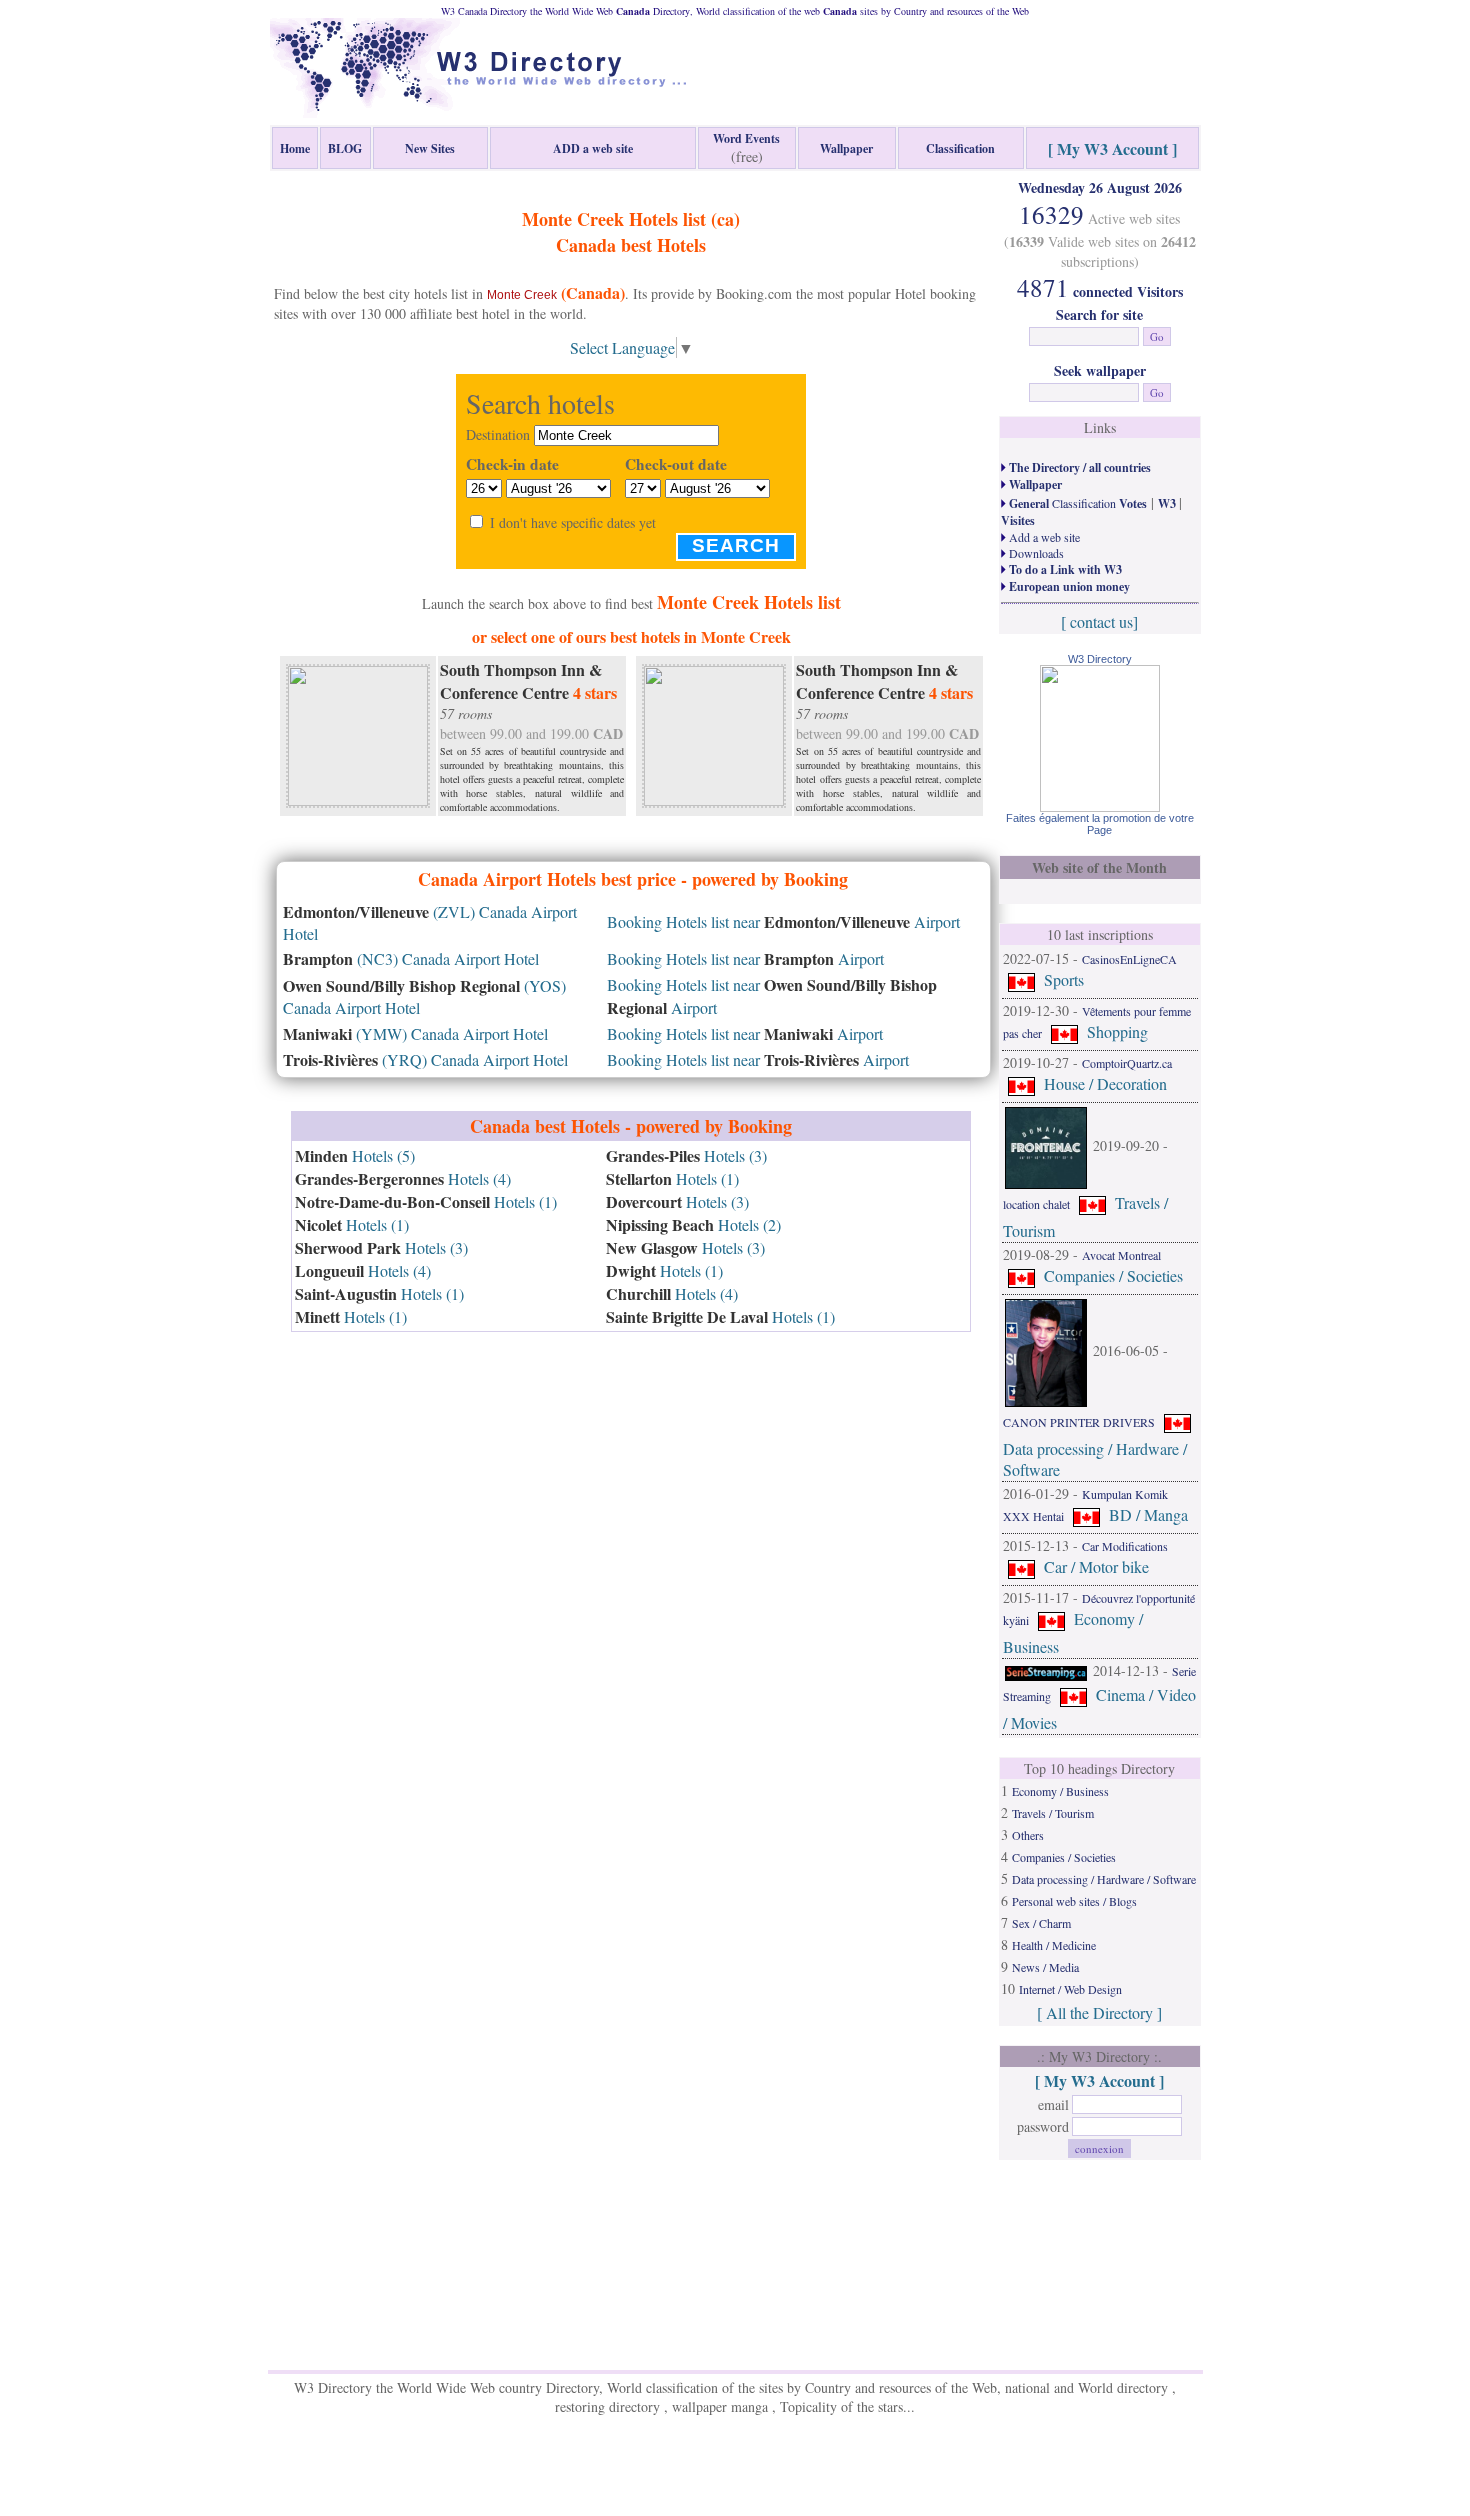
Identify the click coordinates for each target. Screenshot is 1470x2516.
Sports (1064, 979)
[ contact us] (1099, 621)
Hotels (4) (403, 1178)
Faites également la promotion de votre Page (1100, 824)
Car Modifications (1125, 1546)
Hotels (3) (381, 1247)
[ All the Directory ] (1099, 2012)
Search (736, 545)
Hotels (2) (693, 1224)
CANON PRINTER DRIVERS (1079, 1422)
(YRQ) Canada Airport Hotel (425, 1059)
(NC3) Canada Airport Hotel (411, 958)
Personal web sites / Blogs (1074, 1901)
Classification (1076, 503)
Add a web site (1043, 537)
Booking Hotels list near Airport (783, 921)
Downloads (1035, 553)
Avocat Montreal (1121, 1255)
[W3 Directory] (1100, 805)
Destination (498, 434)
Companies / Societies (1113, 1275)
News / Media (1045, 1967)
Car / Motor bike (1096, 1566)
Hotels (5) (355, 1155)
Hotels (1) (426, 1201)
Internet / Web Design (1070, 1989)
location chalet (1036, 1204)
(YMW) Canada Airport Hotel (415, 1033)
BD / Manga (1148, 1514)
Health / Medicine (1054, 1945)
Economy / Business (1060, 1791)
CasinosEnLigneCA (1129, 959)
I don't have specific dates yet (573, 522)
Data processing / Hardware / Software (1104, 1879)
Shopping (1117, 1031)
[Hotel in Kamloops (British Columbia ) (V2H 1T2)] (358, 732)
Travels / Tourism (1053, 1813)
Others (1028, 1835)
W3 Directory (1100, 659)
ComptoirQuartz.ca (1127, 1063)
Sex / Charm (1041, 1923)
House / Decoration (1105, 1083)
